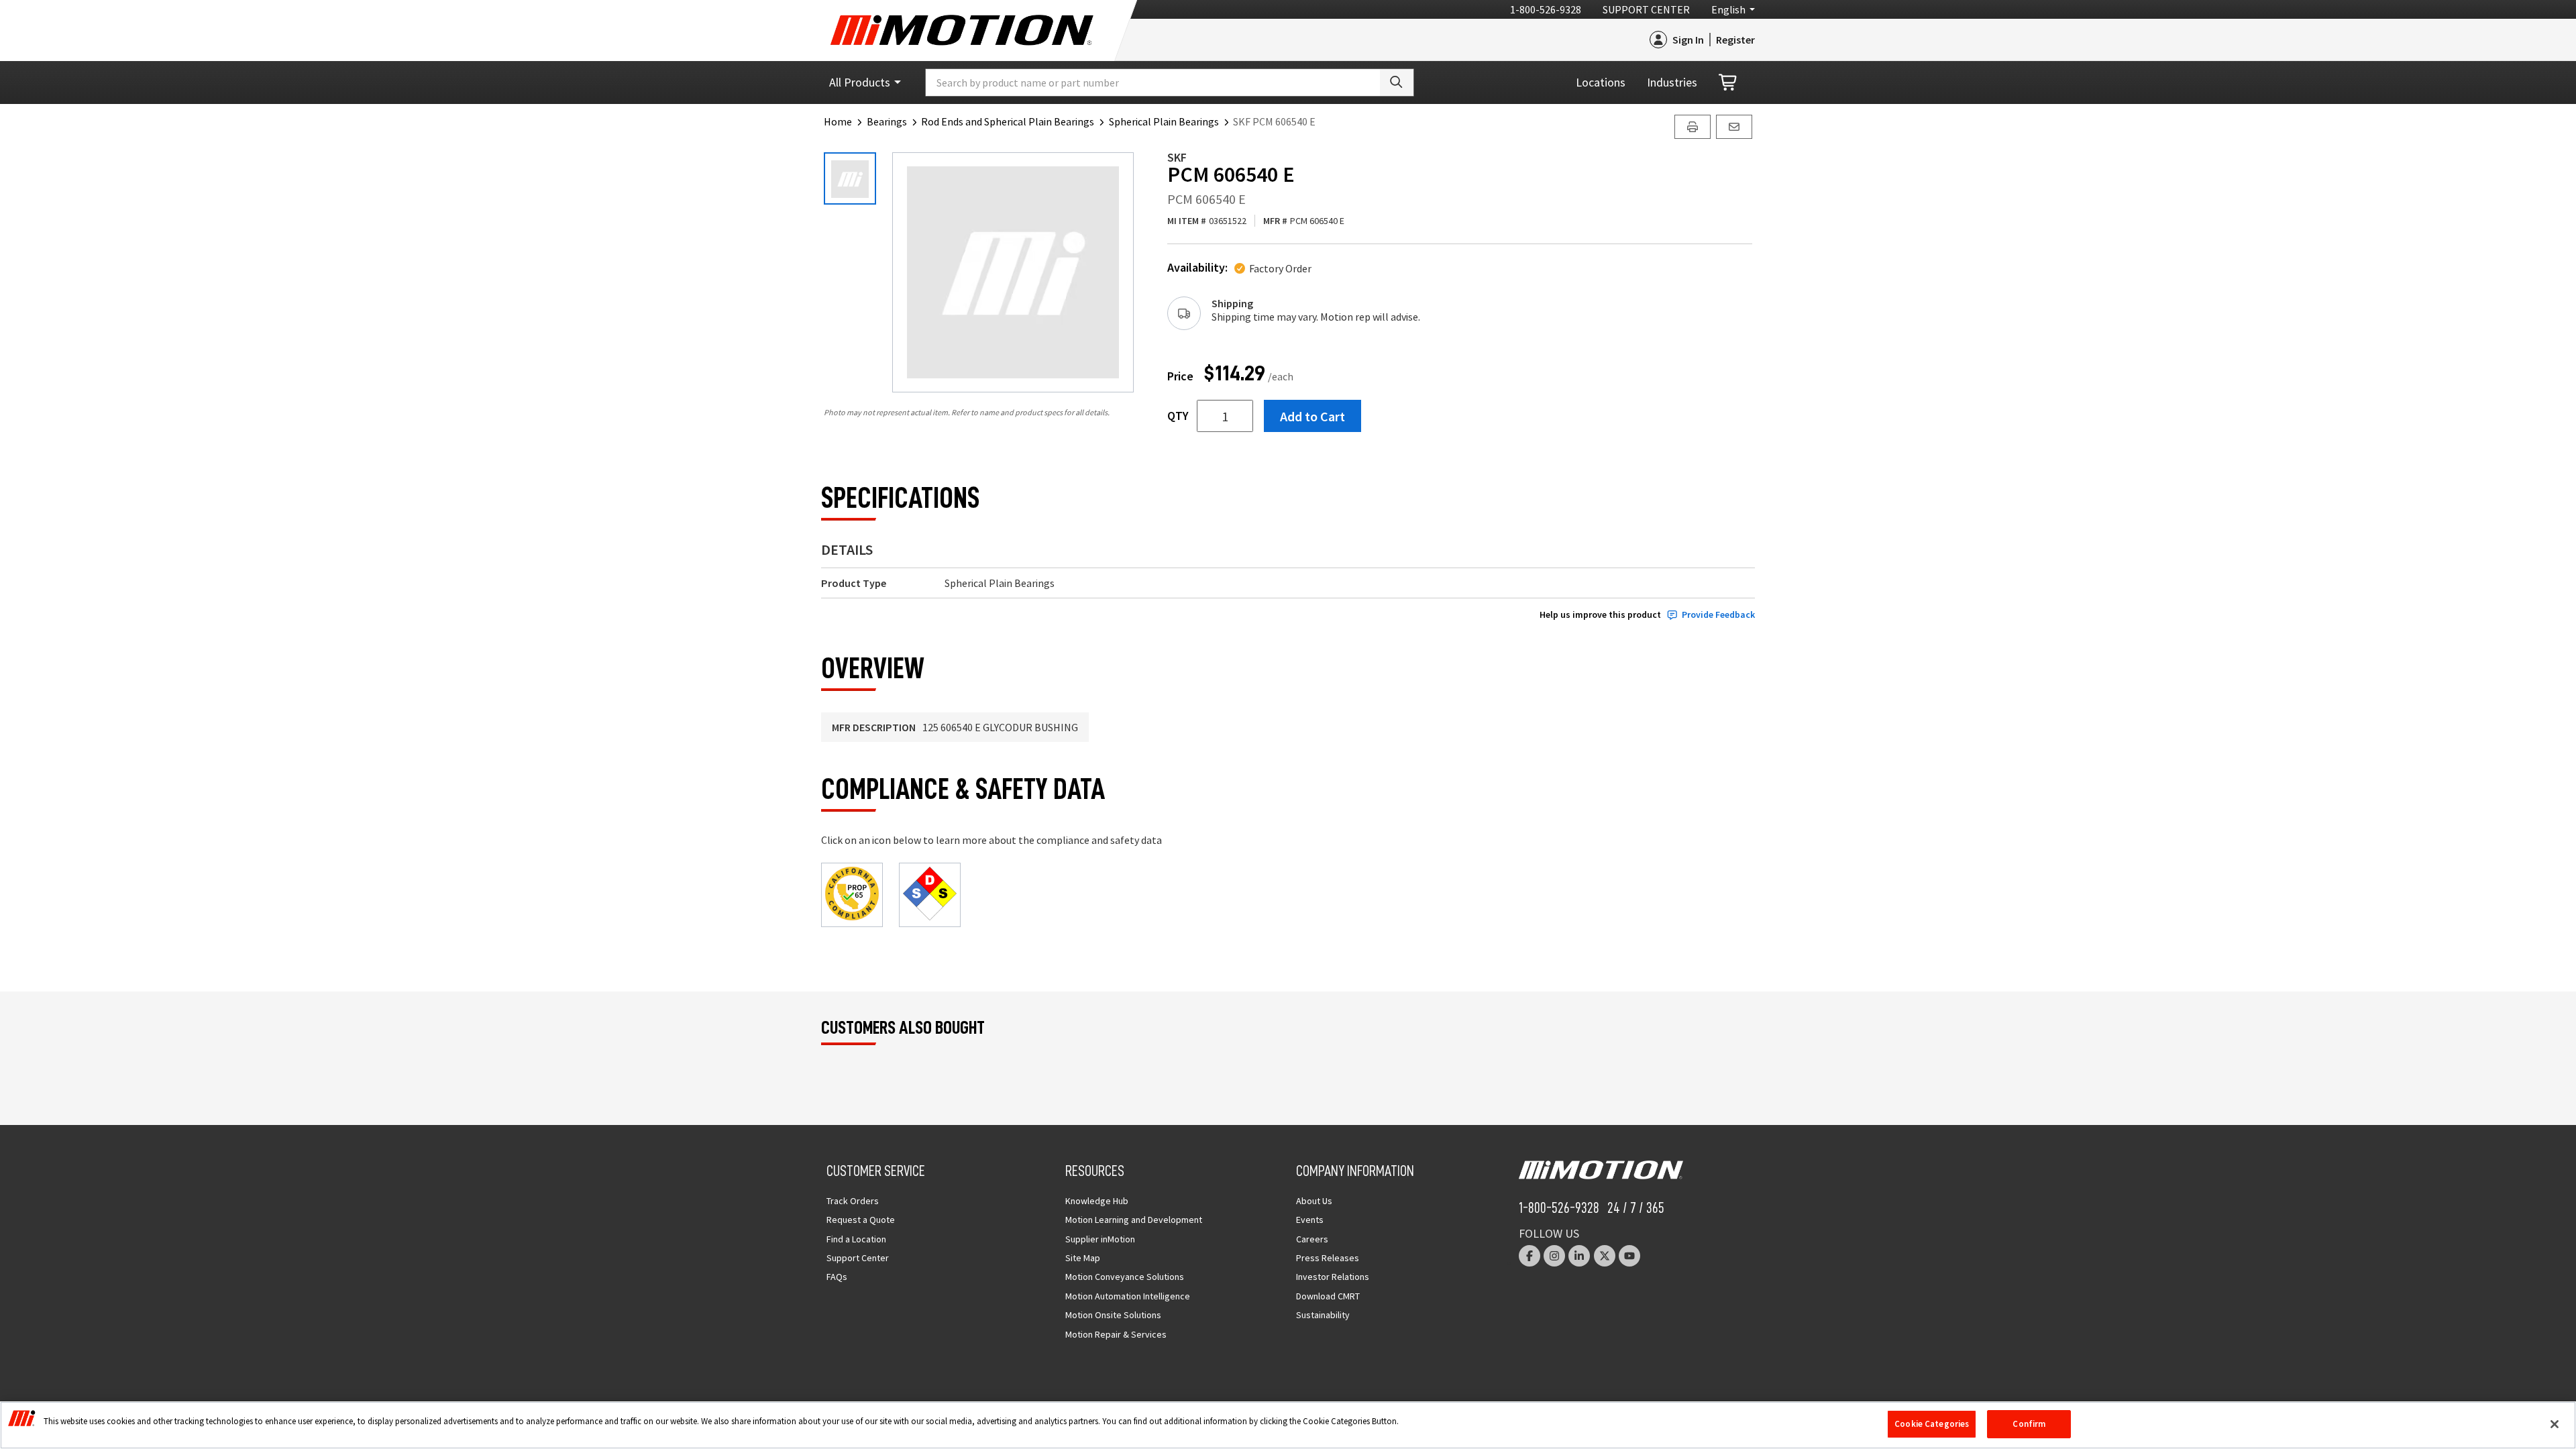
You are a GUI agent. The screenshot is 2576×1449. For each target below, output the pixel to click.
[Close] (2555, 1424)
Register (1735, 40)
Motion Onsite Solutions (1113, 1315)
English (1728, 9)
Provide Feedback (1718, 615)
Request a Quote (861, 1220)
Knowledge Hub (1097, 1201)
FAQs (837, 1277)
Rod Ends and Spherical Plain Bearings (1008, 121)
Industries (1672, 82)
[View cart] (1729, 83)
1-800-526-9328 (1546, 9)
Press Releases (1328, 1258)
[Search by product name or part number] (1397, 83)
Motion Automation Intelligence (1128, 1296)
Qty (1178, 416)
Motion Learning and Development (1134, 1220)
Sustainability (1323, 1315)
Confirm (2029, 1424)
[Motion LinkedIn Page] (1579, 1256)
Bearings (887, 121)
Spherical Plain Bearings (1164, 121)
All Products (860, 82)
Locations (1601, 82)
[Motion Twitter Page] (1605, 1256)
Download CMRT (1328, 1296)
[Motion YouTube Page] (1629, 1256)
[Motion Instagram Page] (1554, 1256)
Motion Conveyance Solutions (1125, 1277)
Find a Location (856, 1239)
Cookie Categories (1932, 1424)
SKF (1177, 157)
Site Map (1083, 1258)
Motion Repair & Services (1116, 1334)
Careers (1312, 1239)
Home (838, 121)
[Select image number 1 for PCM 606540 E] (850, 178)
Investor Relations (1333, 1277)
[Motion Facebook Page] (1529, 1256)
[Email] (1734, 127)
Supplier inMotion (1100, 1239)
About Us (1314, 1201)
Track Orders (853, 1201)
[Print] (1693, 127)
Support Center (1646, 9)
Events (1310, 1220)
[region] (1288, 1425)
